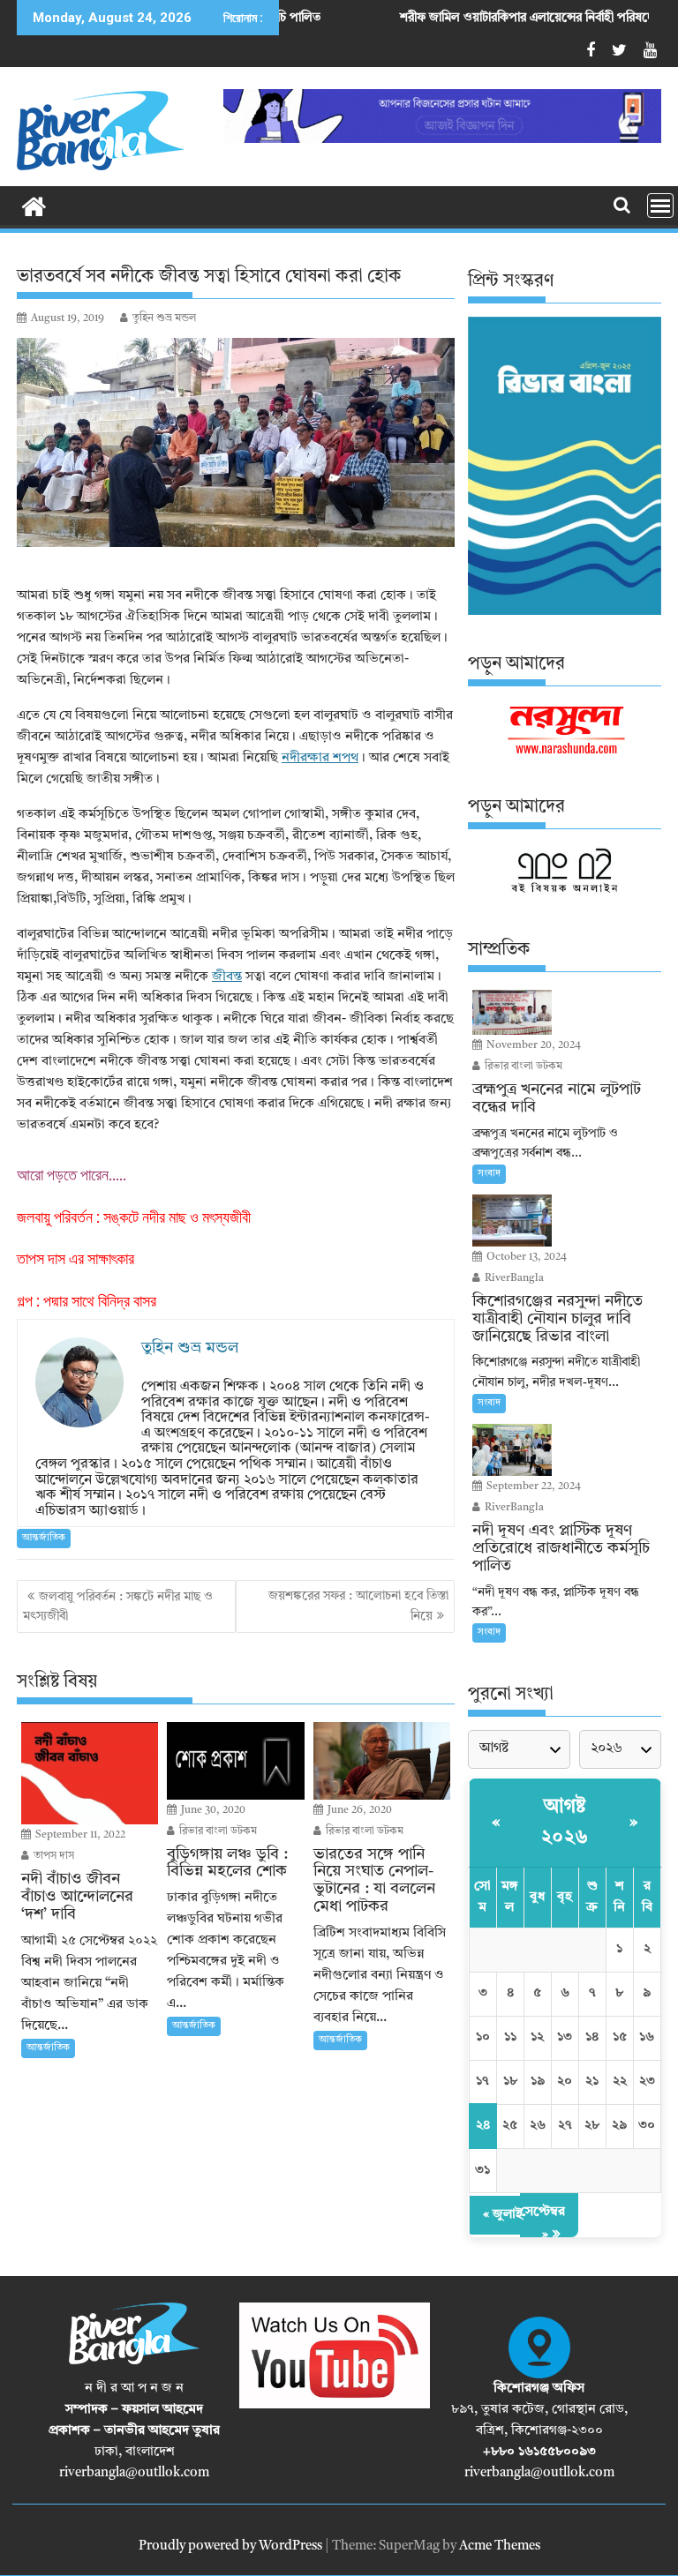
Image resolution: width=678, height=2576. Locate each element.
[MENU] (660, 206)
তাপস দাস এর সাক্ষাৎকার (75, 1258)
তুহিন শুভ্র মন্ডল (164, 318)
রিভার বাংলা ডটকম (217, 1831)
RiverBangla (513, 1278)
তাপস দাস (53, 1856)
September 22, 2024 (532, 1486)
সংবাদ (489, 1174)
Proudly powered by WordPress (230, 2546)
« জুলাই (503, 2215)
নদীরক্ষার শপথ (320, 758)
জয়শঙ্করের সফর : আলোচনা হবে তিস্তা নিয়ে (358, 1606)
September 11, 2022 (79, 1835)
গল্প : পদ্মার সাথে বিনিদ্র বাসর (87, 1301)
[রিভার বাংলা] (34, 206)
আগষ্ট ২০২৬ (565, 1822)
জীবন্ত (227, 977)
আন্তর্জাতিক (44, 1538)
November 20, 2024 (532, 1045)
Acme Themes (500, 2546)
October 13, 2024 (525, 1257)
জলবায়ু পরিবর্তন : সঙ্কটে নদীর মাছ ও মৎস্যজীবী (134, 1217)
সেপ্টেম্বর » (542, 2224)
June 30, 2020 (212, 1810)
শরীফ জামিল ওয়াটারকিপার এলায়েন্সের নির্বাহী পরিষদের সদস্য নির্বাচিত (486, 18)
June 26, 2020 (358, 1810)
